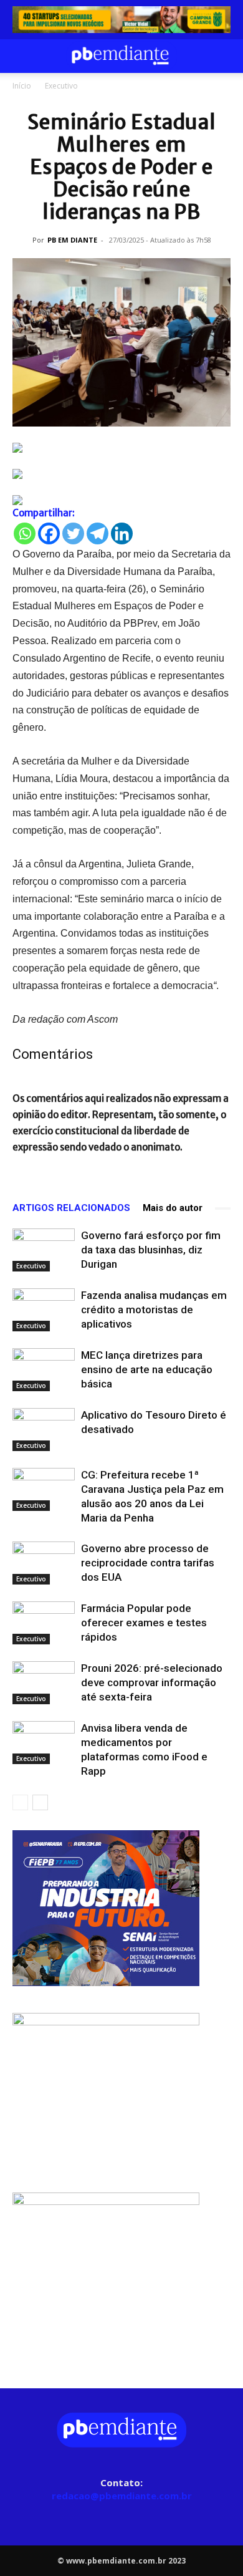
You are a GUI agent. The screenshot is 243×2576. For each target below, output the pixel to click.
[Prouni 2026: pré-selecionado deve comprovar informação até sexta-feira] (44, 1683)
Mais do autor (173, 1208)
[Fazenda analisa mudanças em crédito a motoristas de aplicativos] (44, 1310)
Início (22, 86)
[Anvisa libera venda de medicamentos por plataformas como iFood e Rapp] (44, 1743)
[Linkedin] (122, 533)
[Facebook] (49, 533)
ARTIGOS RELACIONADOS (71, 1208)
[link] (121, 20)
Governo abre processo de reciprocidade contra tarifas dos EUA (148, 1563)
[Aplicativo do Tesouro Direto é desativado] (44, 1430)
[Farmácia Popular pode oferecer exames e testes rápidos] (44, 1623)
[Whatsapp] (25, 533)
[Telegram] (98, 533)
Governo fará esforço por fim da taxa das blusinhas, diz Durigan (151, 1250)
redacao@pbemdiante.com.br (122, 2496)
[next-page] (40, 1802)
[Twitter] (73, 533)
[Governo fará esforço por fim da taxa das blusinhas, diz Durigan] (44, 1250)
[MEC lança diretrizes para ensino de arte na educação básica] (44, 1370)
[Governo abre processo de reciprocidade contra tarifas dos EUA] (44, 1563)
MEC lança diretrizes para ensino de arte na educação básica (147, 1369)
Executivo (61, 86)
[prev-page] (20, 1802)
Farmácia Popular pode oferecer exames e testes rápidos (144, 1623)
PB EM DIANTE (72, 240)
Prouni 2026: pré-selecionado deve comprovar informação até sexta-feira (152, 1682)
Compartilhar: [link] (44, 513)
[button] (21, 56)
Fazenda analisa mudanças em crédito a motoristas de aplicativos (154, 1310)
